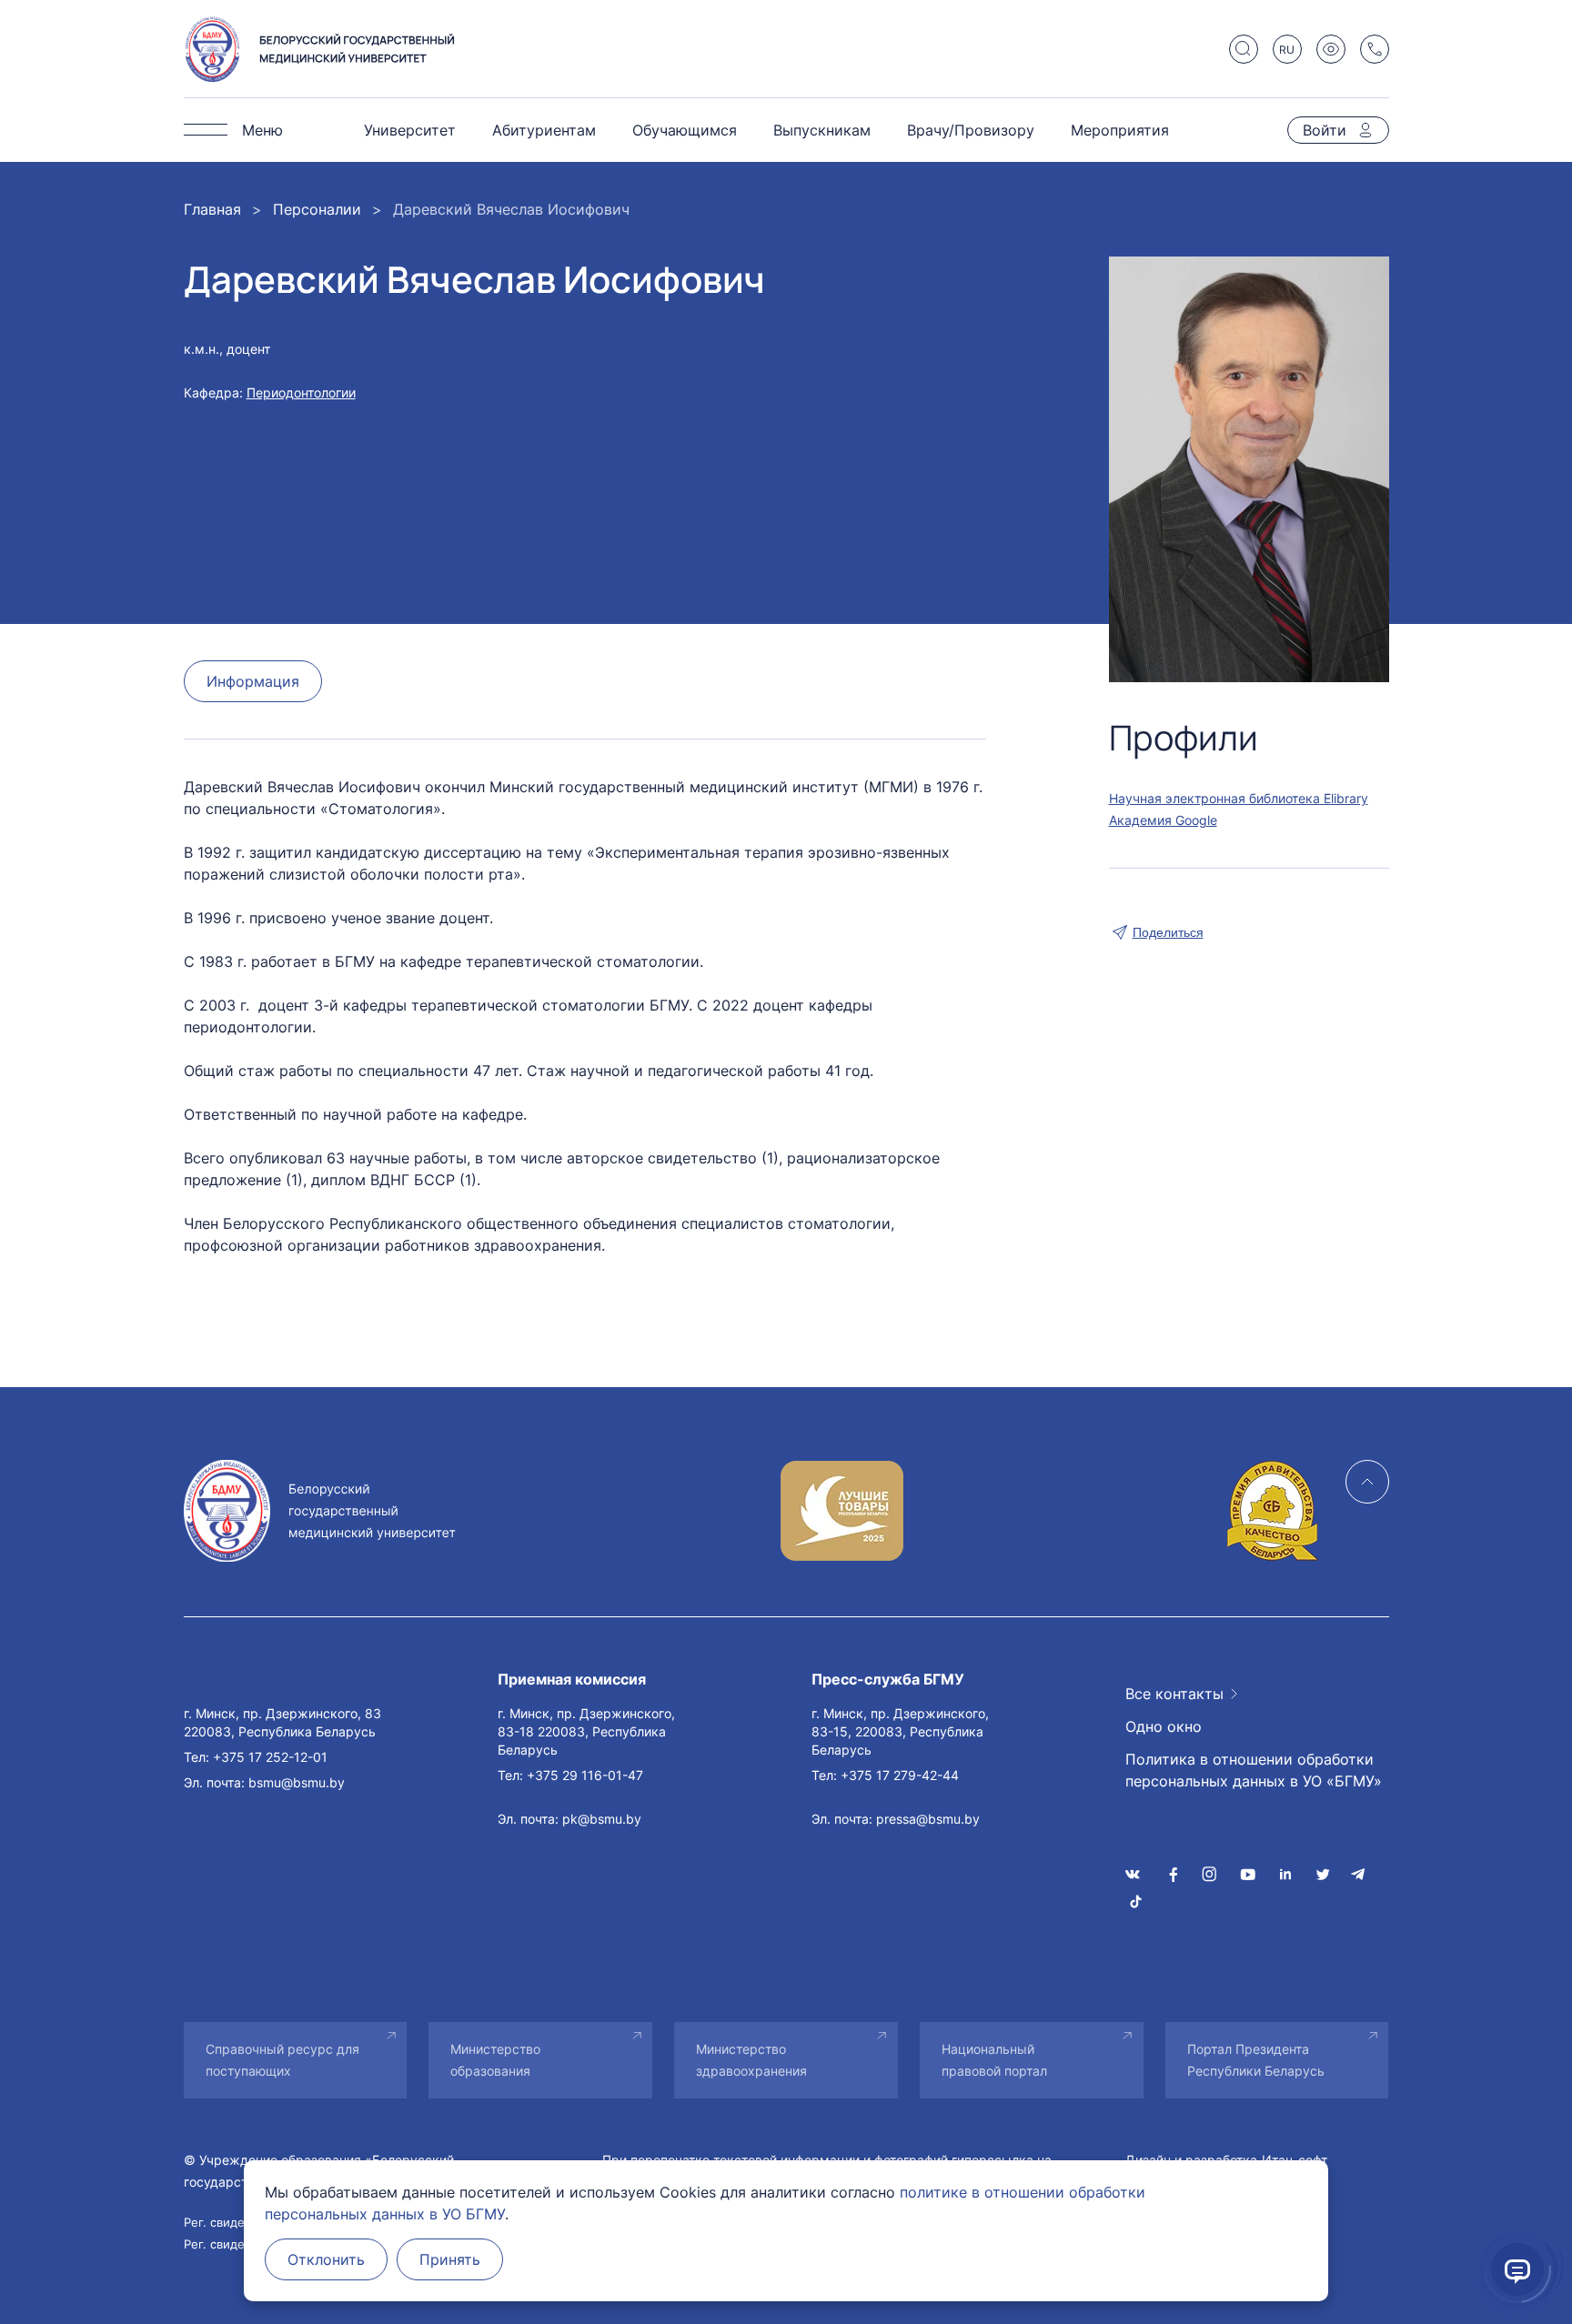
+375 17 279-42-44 (900, 1775)
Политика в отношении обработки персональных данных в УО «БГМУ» (1254, 1770)
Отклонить (326, 2259)
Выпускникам (822, 130)
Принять (450, 2259)
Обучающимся (685, 130)
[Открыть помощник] (1517, 2269)
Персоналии (317, 209)
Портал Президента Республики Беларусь (1256, 2060)
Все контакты (1174, 1694)
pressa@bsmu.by (928, 1819)
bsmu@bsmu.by (297, 1782)
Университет (410, 130)
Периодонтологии (301, 392)
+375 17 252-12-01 (270, 1757)
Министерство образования (495, 2060)
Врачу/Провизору (971, 130)
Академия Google (1163, 820)
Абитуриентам (544, 130)
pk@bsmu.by (602, 1819)
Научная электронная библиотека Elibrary (1239, 798)
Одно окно (1164, 1726)
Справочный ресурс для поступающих (282, 2060)
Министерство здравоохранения (751, 2060)
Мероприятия (1120, 130)
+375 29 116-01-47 (585, 1775)
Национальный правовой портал (994, 2060)
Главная (212, 209)
